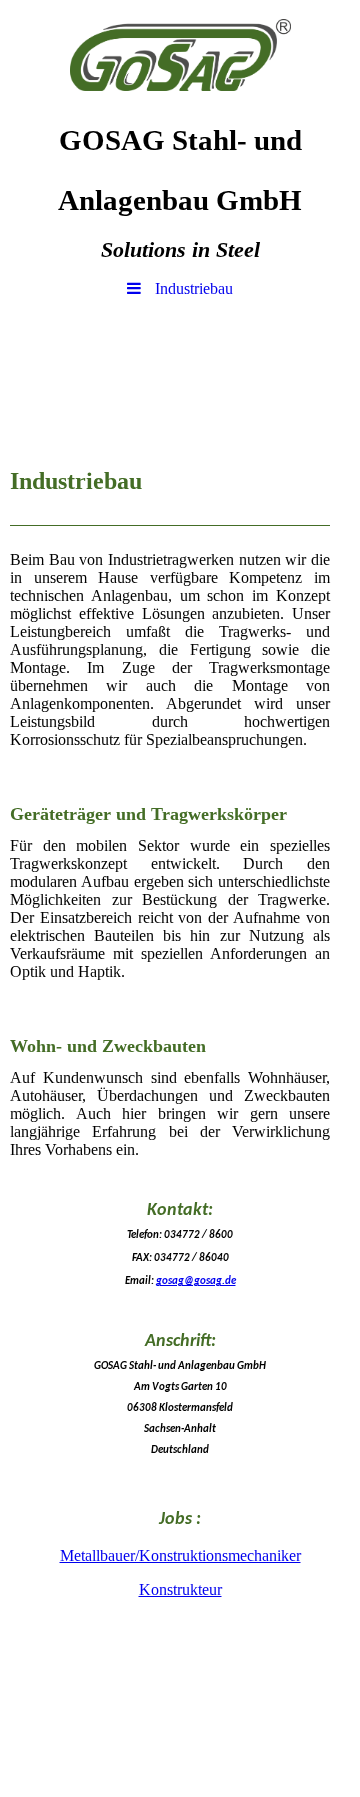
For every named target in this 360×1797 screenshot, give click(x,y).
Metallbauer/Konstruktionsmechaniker (180, 1555)
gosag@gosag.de (196, 1281)
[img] (180, 55)
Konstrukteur (180, 1589)
